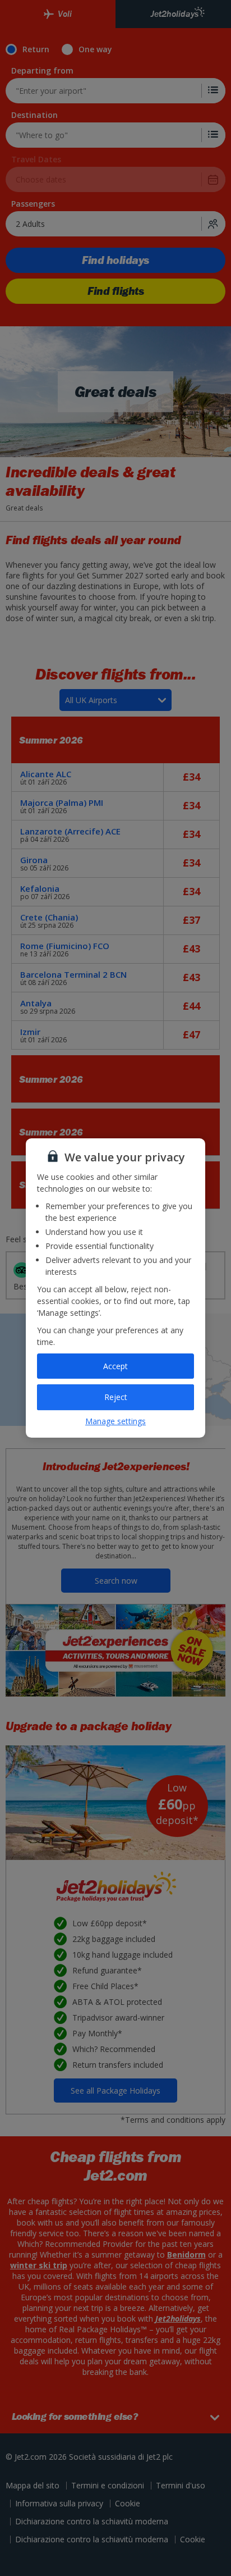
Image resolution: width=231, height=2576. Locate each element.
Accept (115, 1366)
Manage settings (115, 1421)
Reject (116, 1397)
